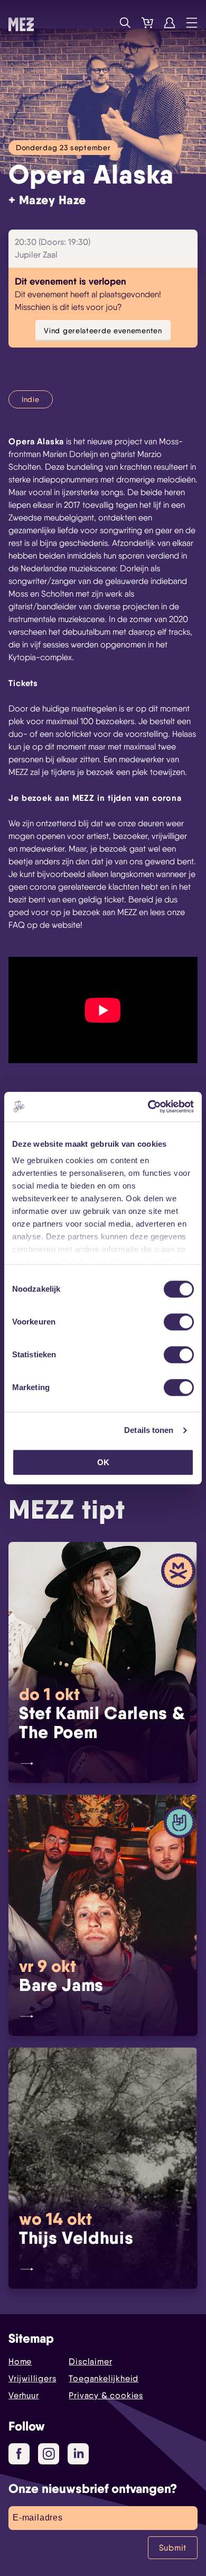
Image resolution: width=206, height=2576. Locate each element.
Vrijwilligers (32, 2378)
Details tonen (149, 1430)
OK (103, 1462)
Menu (192, 23)
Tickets (147, 23)
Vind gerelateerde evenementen (103, 330)
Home (20, 2362)
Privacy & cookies (106, 2395)
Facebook (19, 2454)
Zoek (125, 23)
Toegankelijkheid (104, 2378)
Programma (103, 23)
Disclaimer (90, 2362)
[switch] (179, 1322)
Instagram (49, 2454)
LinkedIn (78, 2454)
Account (170, 23)
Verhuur (24, 2395)
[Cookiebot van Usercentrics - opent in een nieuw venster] (148, 1107)
